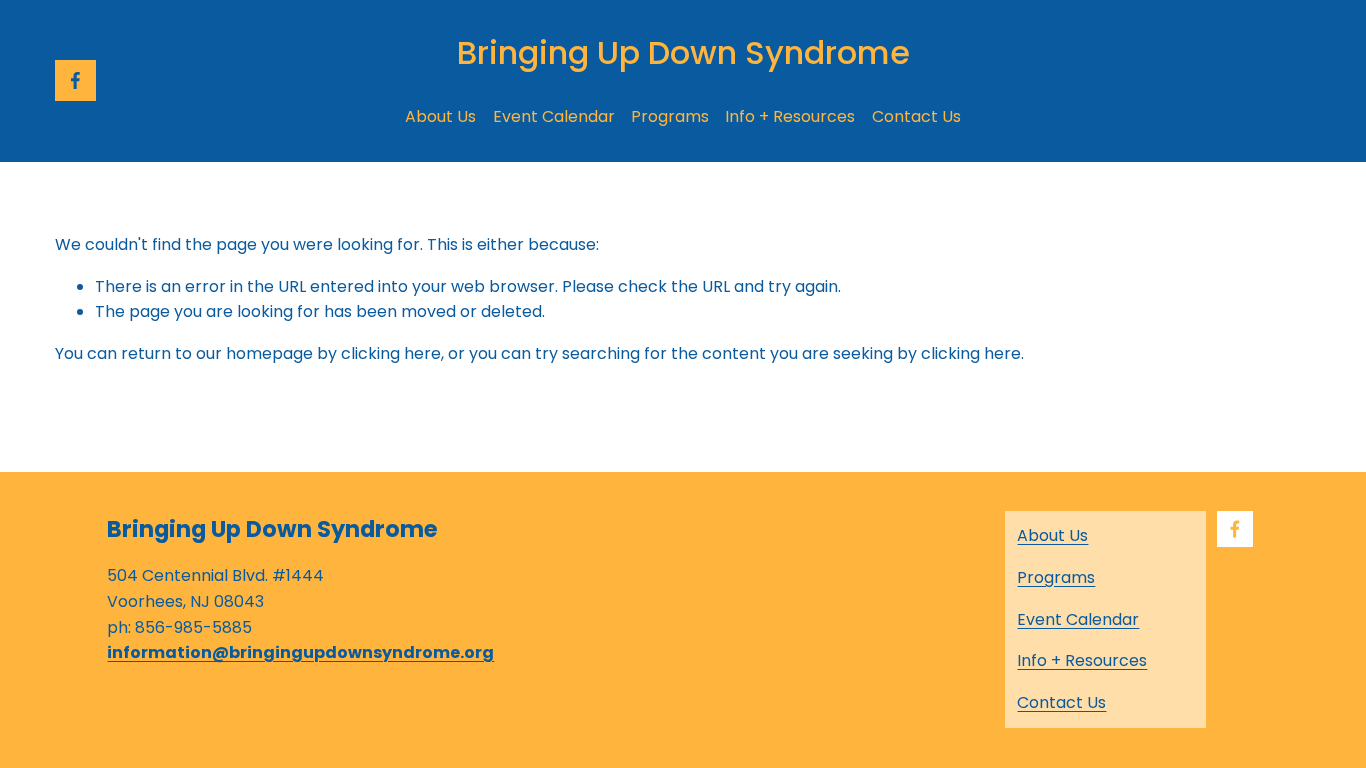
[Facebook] (75, 80)
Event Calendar (554, 116)
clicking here (391, 353)
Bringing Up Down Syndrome (683, 52)
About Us (440, 116)
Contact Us (916, 116)
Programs (670, 116)
